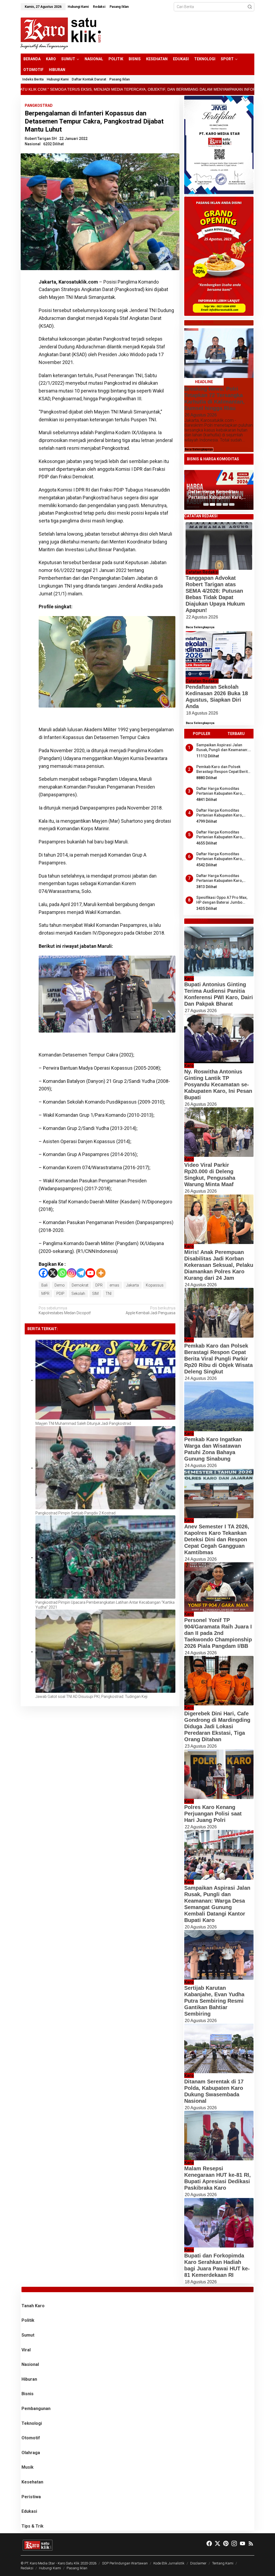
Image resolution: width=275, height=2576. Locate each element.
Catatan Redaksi (202, 572)
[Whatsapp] (30, 324)
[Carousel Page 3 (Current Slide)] (219, 504)
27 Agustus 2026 (201, 1011)
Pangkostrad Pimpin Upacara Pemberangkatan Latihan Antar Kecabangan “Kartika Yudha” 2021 (105, 1605)
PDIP (60, 1294)
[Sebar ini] (30, 284)
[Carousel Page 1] (206, 504)
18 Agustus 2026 (202, 713)
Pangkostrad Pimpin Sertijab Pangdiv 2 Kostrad (75, 1513)
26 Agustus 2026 (201, 415)
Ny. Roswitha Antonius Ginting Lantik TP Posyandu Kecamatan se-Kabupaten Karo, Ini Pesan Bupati (218, 1084)
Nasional (33, 144)
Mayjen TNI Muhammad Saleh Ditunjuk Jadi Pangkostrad (83, 1423)
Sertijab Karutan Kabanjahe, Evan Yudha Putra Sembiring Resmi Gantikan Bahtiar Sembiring (214, 2001)
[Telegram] (81, 1273)
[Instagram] (72, 1273)
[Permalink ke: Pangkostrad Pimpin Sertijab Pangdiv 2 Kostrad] (105, 1468)
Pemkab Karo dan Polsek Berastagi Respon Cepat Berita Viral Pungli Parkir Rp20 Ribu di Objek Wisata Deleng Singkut (224, 769)
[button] (250, 7)
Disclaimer (198, 2563)
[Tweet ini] (30, 297)
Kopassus (155, 1285)
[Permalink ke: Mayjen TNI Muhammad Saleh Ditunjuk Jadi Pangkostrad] (105, 1380)
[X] (53, 1273)
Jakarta (133, 1285)
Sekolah (78, 1294)
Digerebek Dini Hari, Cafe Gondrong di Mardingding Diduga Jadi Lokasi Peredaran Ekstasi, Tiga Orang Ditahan (217, 1726)
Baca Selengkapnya (199, 449)
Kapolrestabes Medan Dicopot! (65, 1310)
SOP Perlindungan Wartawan (125, 2563)
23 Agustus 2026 (201, 1746)
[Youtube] (90, 1273)
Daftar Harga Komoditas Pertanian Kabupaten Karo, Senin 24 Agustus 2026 (220, 791)
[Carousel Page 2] (212, 504)
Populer (202, 734)
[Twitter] (218, 2544)
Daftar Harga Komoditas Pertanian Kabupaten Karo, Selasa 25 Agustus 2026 (220, 856)
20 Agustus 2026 (201, 1927)
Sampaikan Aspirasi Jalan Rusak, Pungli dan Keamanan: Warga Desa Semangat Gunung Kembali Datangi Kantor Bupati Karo (224, 748)
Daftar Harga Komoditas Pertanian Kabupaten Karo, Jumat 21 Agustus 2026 (220, 878)
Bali (44, 1285)
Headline (204, 382)
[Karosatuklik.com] (61, 33)
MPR (45, 1294)
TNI (108, 1294)
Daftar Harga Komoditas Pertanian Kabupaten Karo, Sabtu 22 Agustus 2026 (215, 495)
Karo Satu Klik (69, 2563)
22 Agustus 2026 (202, 617)
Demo (60, 1285)
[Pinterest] (226, 2544)
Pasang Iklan (77, 2568)
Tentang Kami (223, 2563)
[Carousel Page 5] (232, 504)
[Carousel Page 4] (225, 504)
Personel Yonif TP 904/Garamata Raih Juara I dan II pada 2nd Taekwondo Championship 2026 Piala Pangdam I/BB (218, 1633)
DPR (99, 1285)
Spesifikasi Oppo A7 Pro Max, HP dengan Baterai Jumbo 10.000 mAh (222, 900)
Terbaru (236, 734)
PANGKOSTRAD (39, 105)
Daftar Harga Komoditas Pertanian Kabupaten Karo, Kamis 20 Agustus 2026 (220, 813)
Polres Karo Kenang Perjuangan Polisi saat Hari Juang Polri (213, 1814)
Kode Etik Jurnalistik (169, 2563)
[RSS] (251, 2544)
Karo (189, 979)
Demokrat (80, 1285)
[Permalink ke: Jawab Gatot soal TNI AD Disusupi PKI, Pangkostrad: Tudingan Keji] (105, 1652)
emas (114, 1285)
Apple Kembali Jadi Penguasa (150, 1310)
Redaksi (27, 2568)
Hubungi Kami (50, 2568)
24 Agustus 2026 (201, 1285)
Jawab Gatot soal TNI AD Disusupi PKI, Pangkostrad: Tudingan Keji (91, 1697)
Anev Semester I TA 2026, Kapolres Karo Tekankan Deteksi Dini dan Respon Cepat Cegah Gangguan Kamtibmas (217, 1539)
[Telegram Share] (30, 310)
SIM (95, 1294)
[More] (101, 1273)
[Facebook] (43, 1273)
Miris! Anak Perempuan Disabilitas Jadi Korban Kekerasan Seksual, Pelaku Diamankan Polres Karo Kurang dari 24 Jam (219, 1265)
